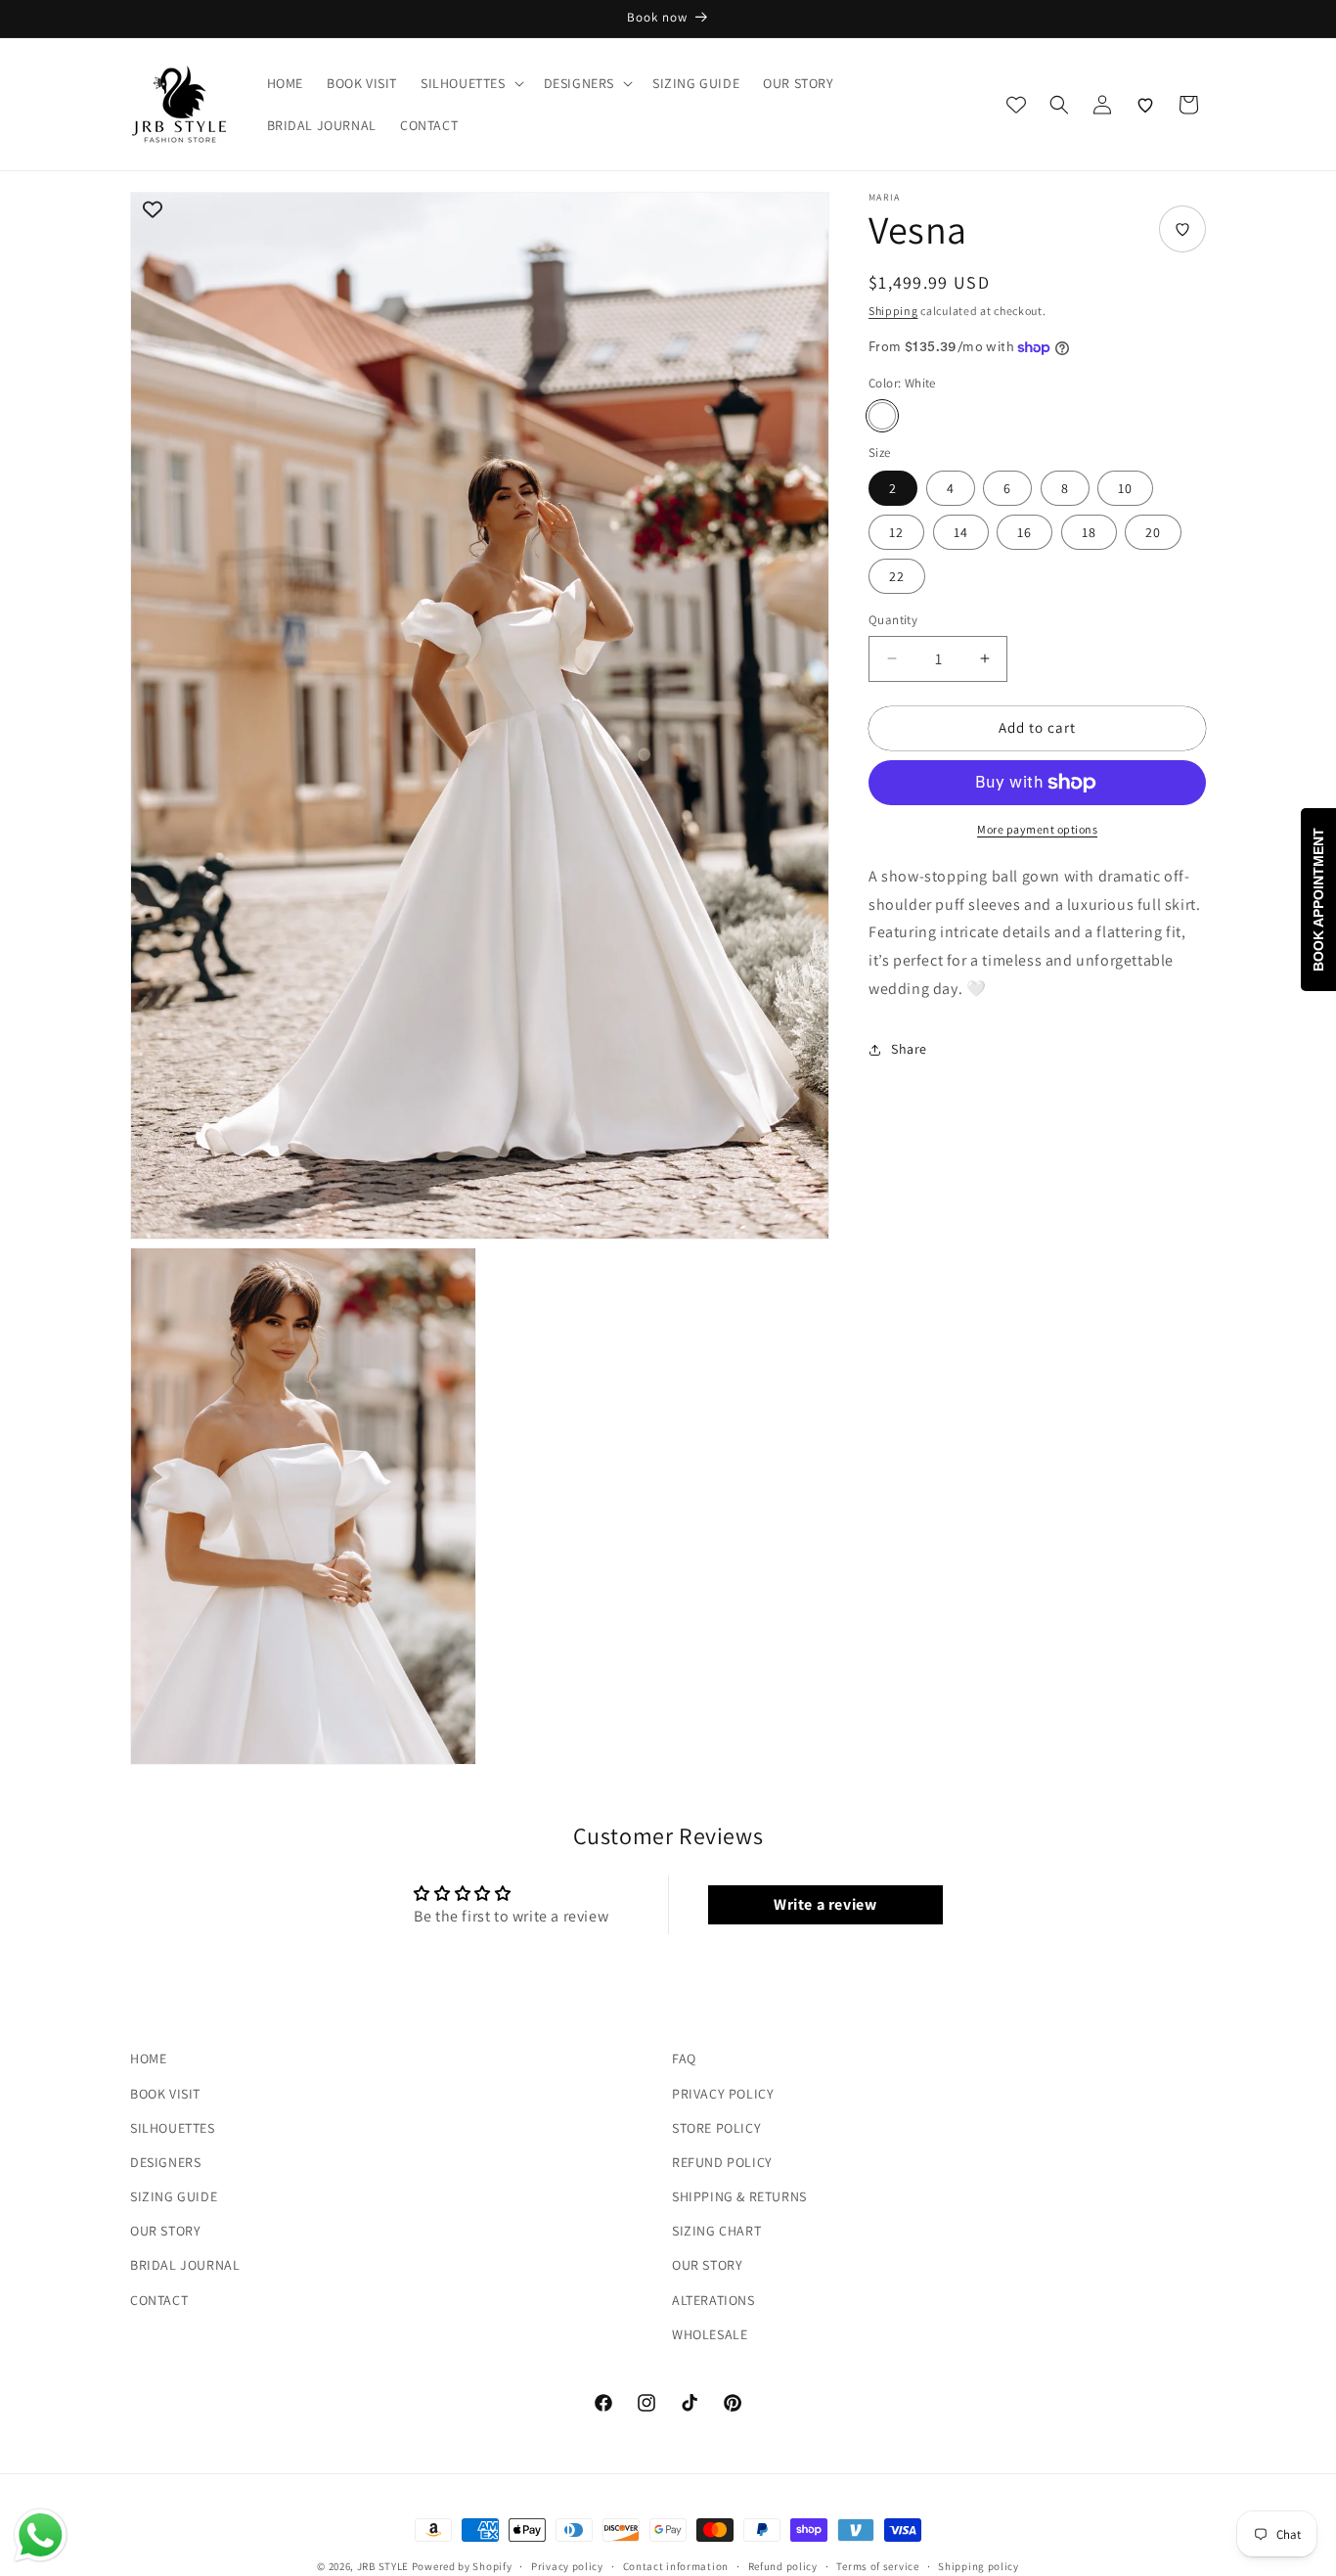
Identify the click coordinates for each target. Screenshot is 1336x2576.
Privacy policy (567, 2565)
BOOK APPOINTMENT (1318, 900)
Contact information (676, 2565)
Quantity (893, 620)
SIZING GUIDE (174, 2196)
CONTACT (159, 2299)
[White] (882, 416)
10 (1125, 488)
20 (1153, 532)
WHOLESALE (710, 2333)
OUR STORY (165, 2231)
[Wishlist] (1145, 105)
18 (1089, 532)
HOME (148, 2058)
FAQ (684, 2058)
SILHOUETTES (173, 2127)
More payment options (1037, 829)
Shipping (893, 311)
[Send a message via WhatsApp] (41, 2535)
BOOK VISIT (165, 2093)
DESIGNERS (165, 2161)
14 (961, 532)
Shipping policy (979, 2565)
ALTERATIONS (713, 2299)
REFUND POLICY (722, 2161)
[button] (470, 83)
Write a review (825, 1905)
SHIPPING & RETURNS (739, 2196)
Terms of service (877, 2565)
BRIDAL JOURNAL (185, 2265)
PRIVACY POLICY (723, 2093)
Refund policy (783, 2565)
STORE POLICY (716, 2127)
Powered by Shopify (462, 2566)
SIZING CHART (716, 2231)
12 (896, 532)
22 (897, 576)
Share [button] (909, 1049)
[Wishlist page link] (1016, 105)
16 (1024, 532)
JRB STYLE (383, 2566)
